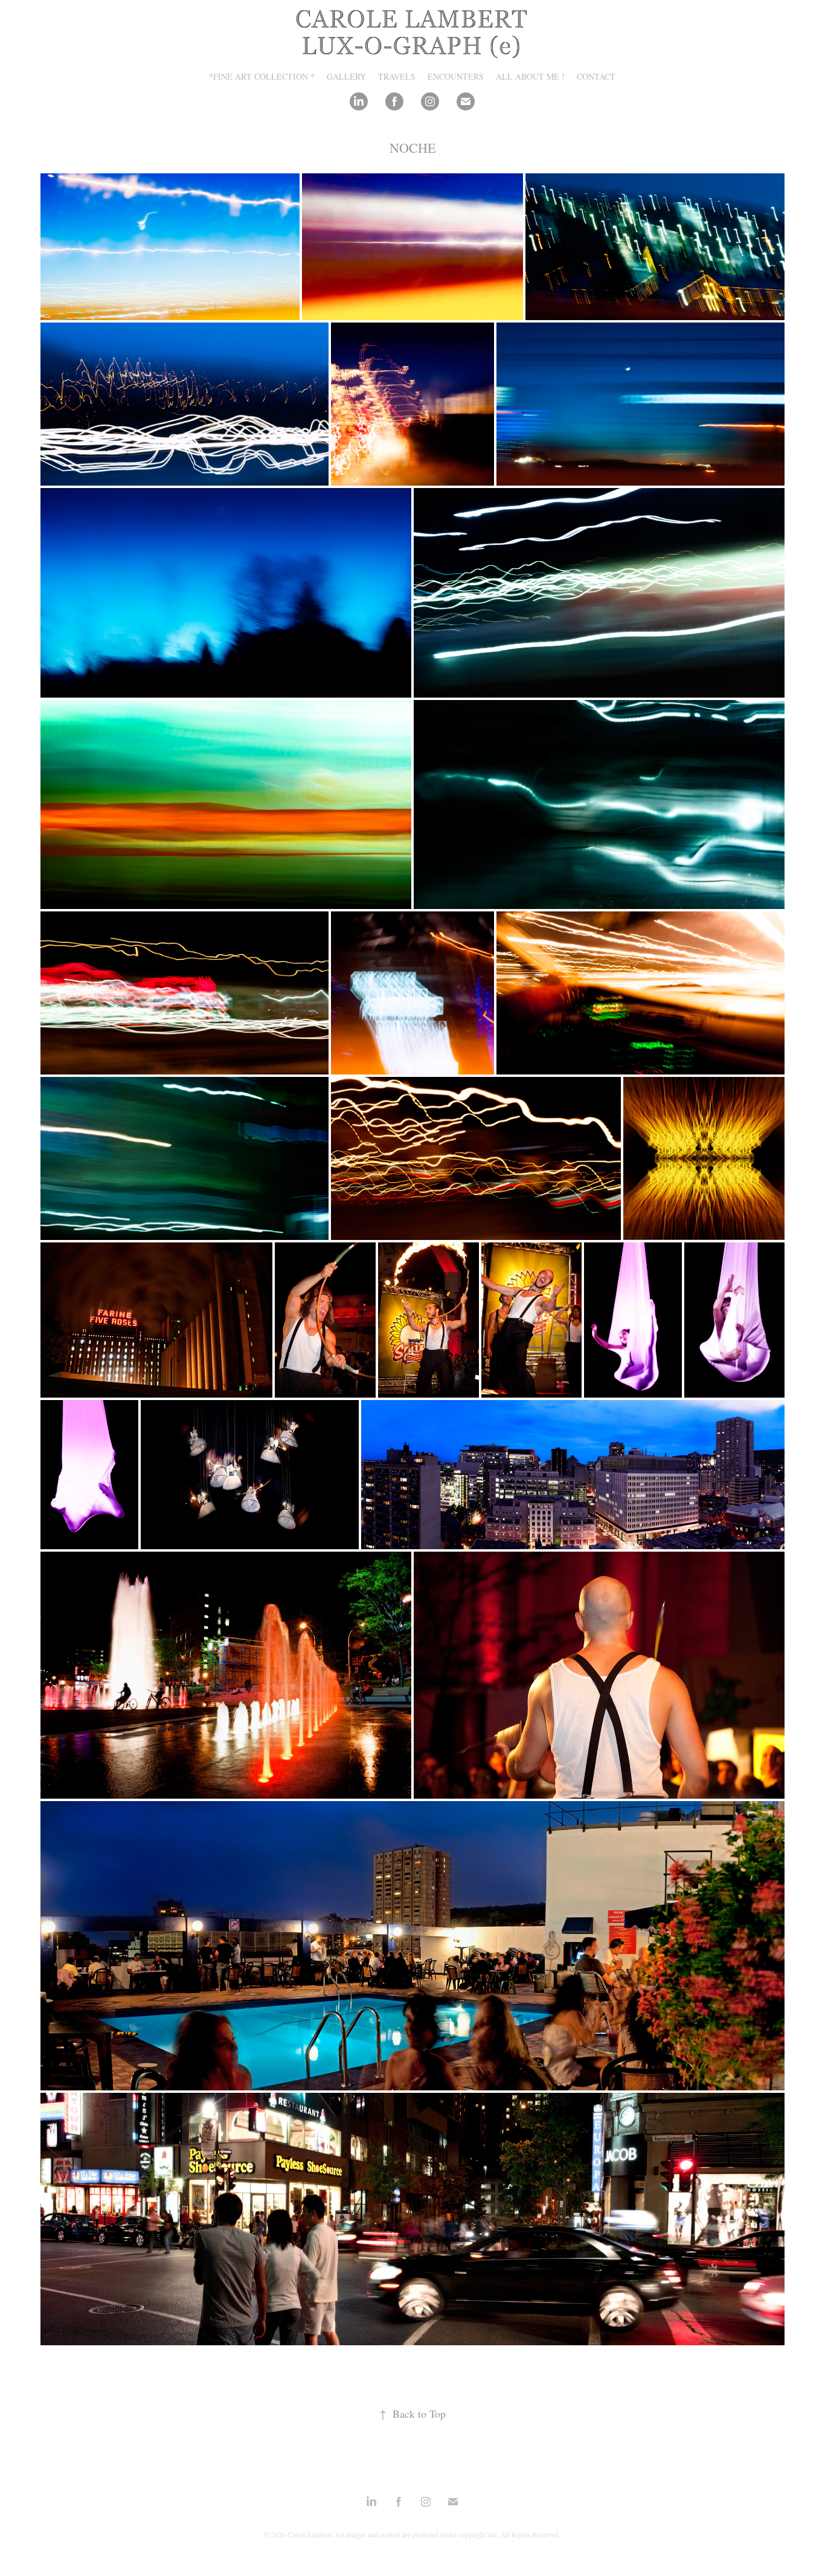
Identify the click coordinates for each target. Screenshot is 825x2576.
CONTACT (596, 76)
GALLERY (346, 76)
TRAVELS (397, 76)
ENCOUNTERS (456, 76)
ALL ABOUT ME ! (530, 76)
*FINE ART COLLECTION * (262, 76)
